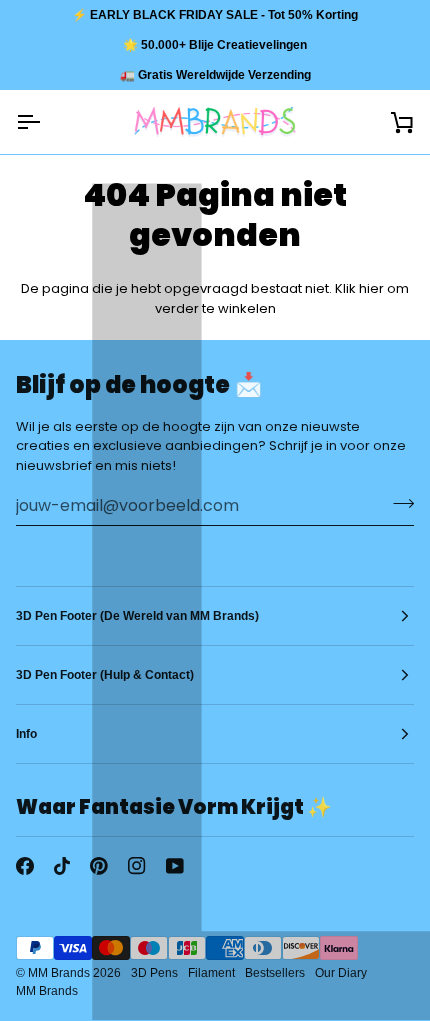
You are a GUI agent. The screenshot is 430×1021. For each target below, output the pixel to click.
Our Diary (341, 973)
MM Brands (59, 973)
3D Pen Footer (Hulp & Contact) (105, 675)
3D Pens (154, 973)
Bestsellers (275, 973)
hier (371, 288)
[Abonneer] (397, 503)
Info (26, 734)
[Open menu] (46, 122)
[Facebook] (25, 866)
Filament (211, 973)
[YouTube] (175, 866)
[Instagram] (137, 866)
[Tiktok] (62, 866)
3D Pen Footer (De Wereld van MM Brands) (137, 616)
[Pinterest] (99, 866)
